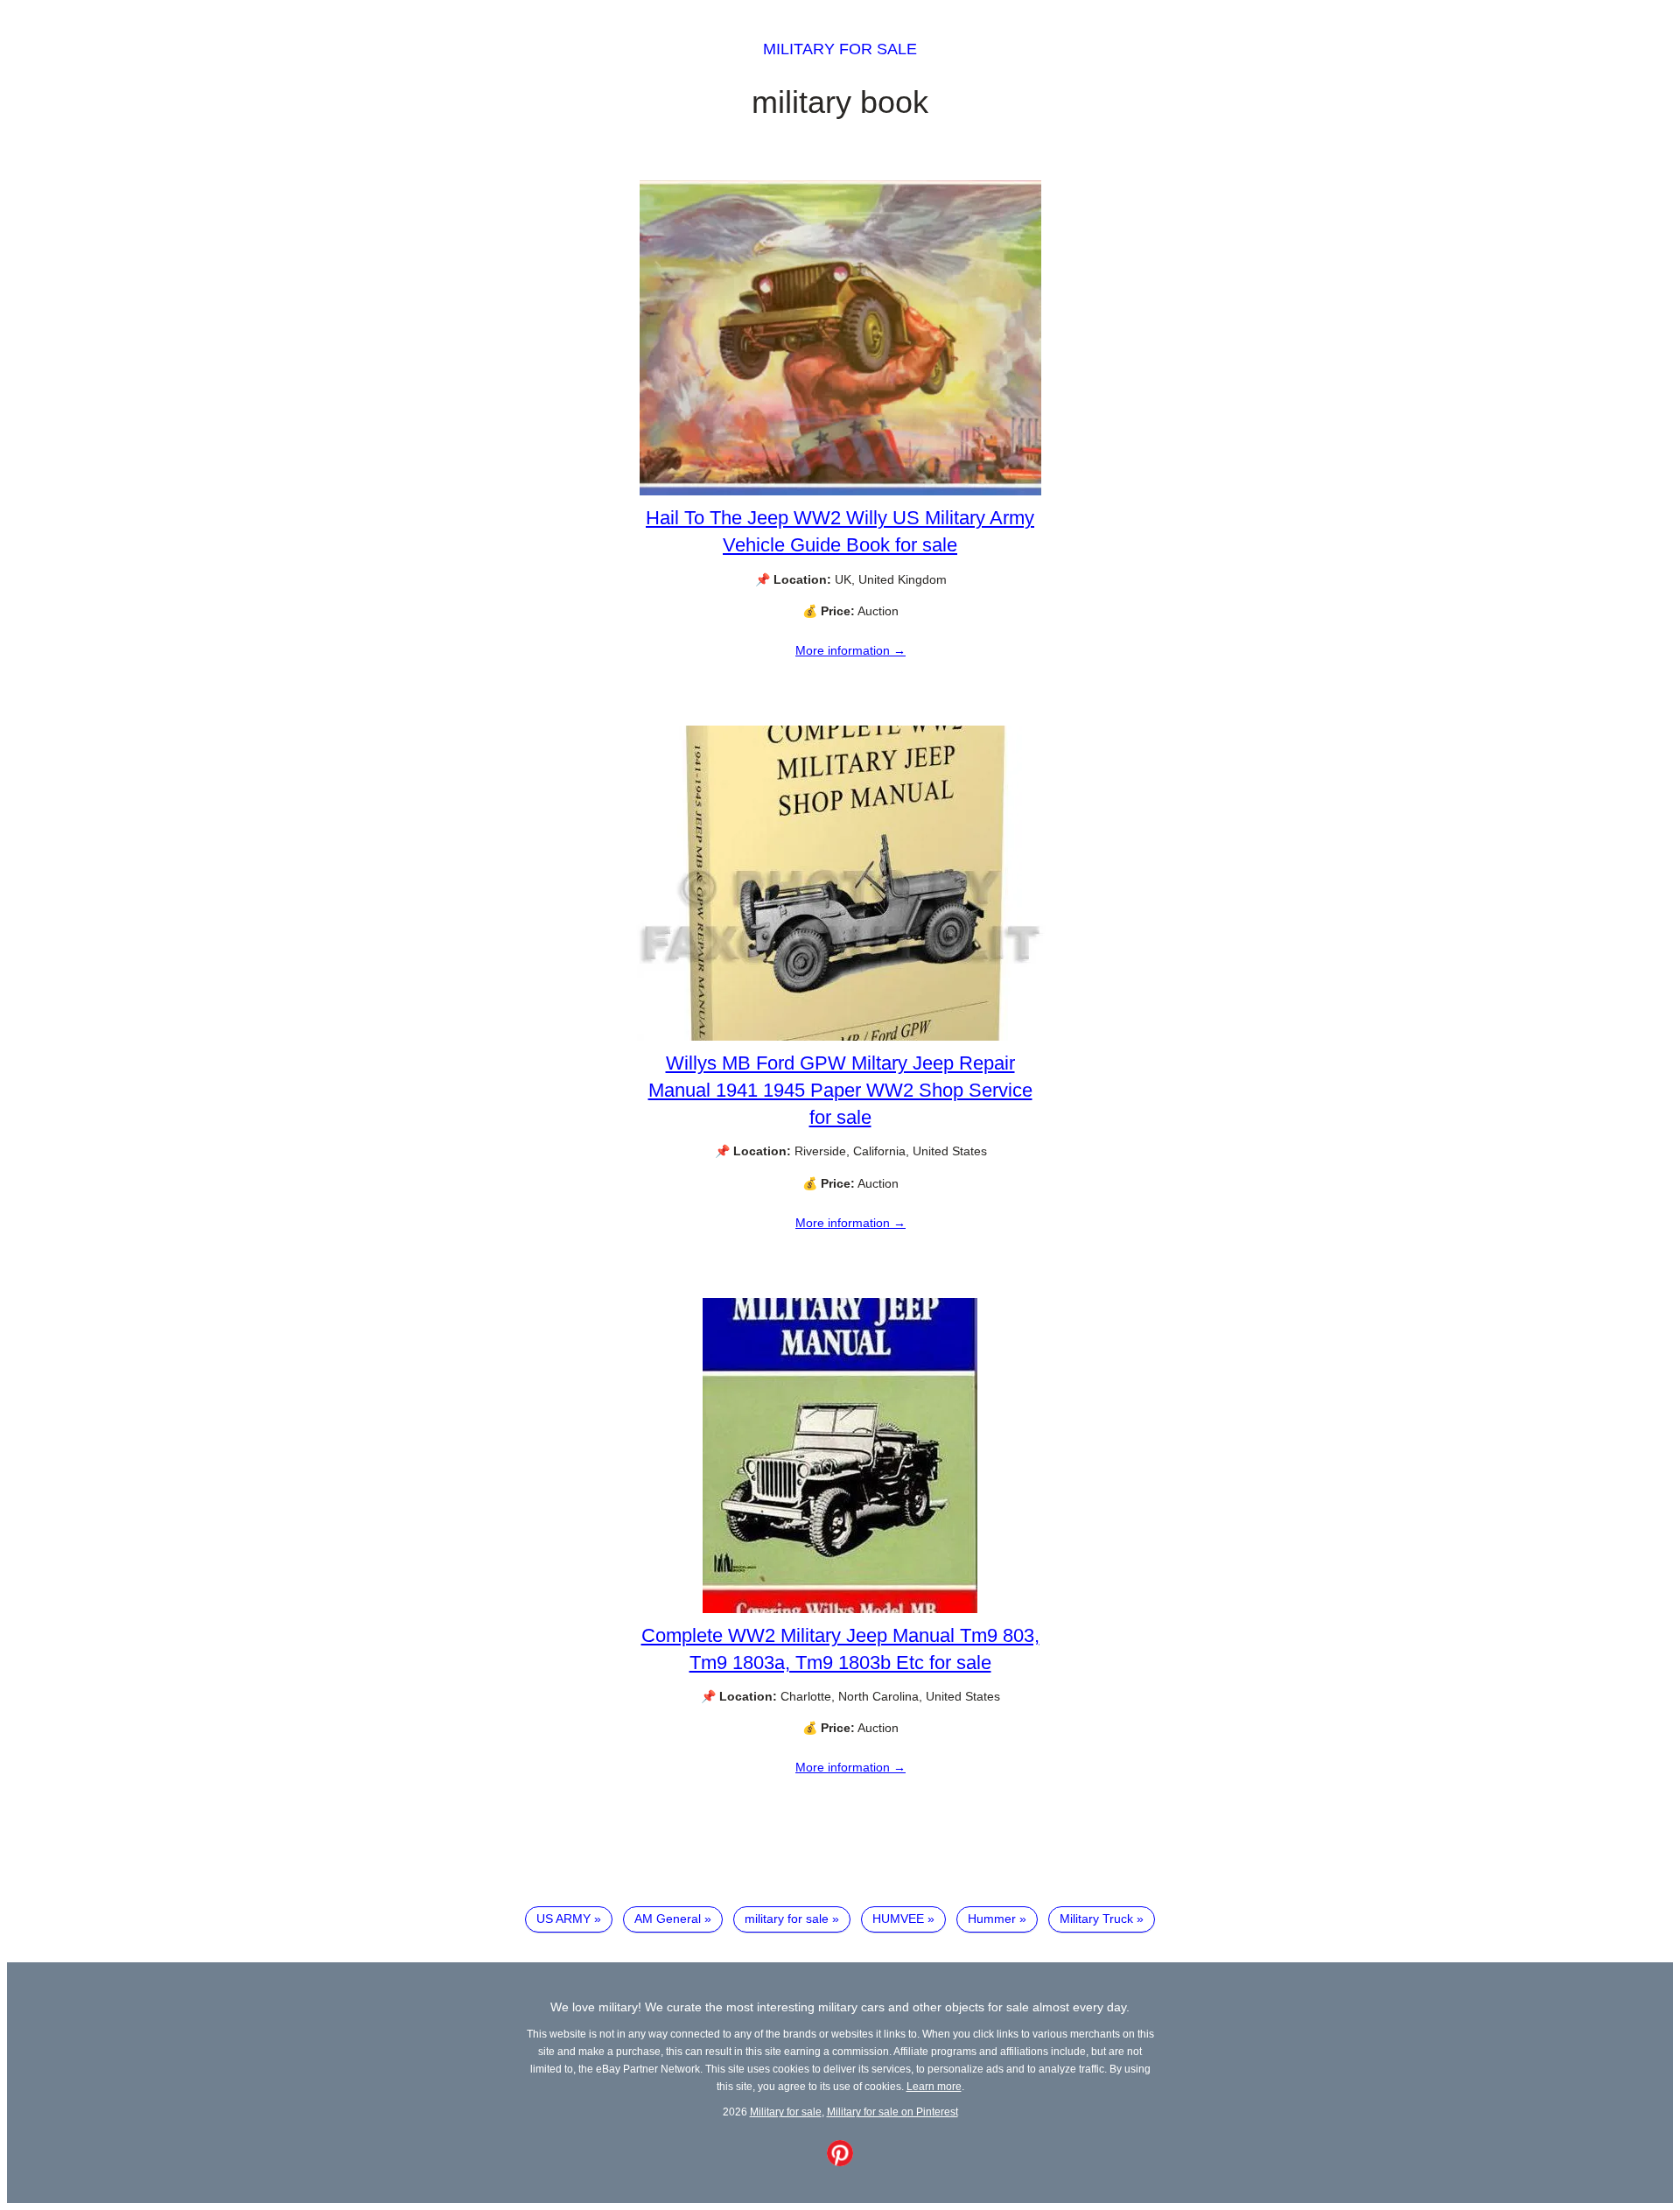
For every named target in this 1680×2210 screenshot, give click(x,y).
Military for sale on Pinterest (892, 2112)
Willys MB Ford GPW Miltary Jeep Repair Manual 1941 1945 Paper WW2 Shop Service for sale (840, 1090)
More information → (850, 650)
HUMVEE (898, 1919)
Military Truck (1096, 1919)
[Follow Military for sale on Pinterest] (840, 2162)
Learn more (934, 2086)
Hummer (992, 1919)
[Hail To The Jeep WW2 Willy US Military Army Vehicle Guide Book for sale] (840, 491)
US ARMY (563, 1919)
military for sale (787, 1919)
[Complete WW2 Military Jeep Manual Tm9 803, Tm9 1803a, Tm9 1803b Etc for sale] (840, 1609)
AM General (668, 1919)
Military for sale (840, 49)
